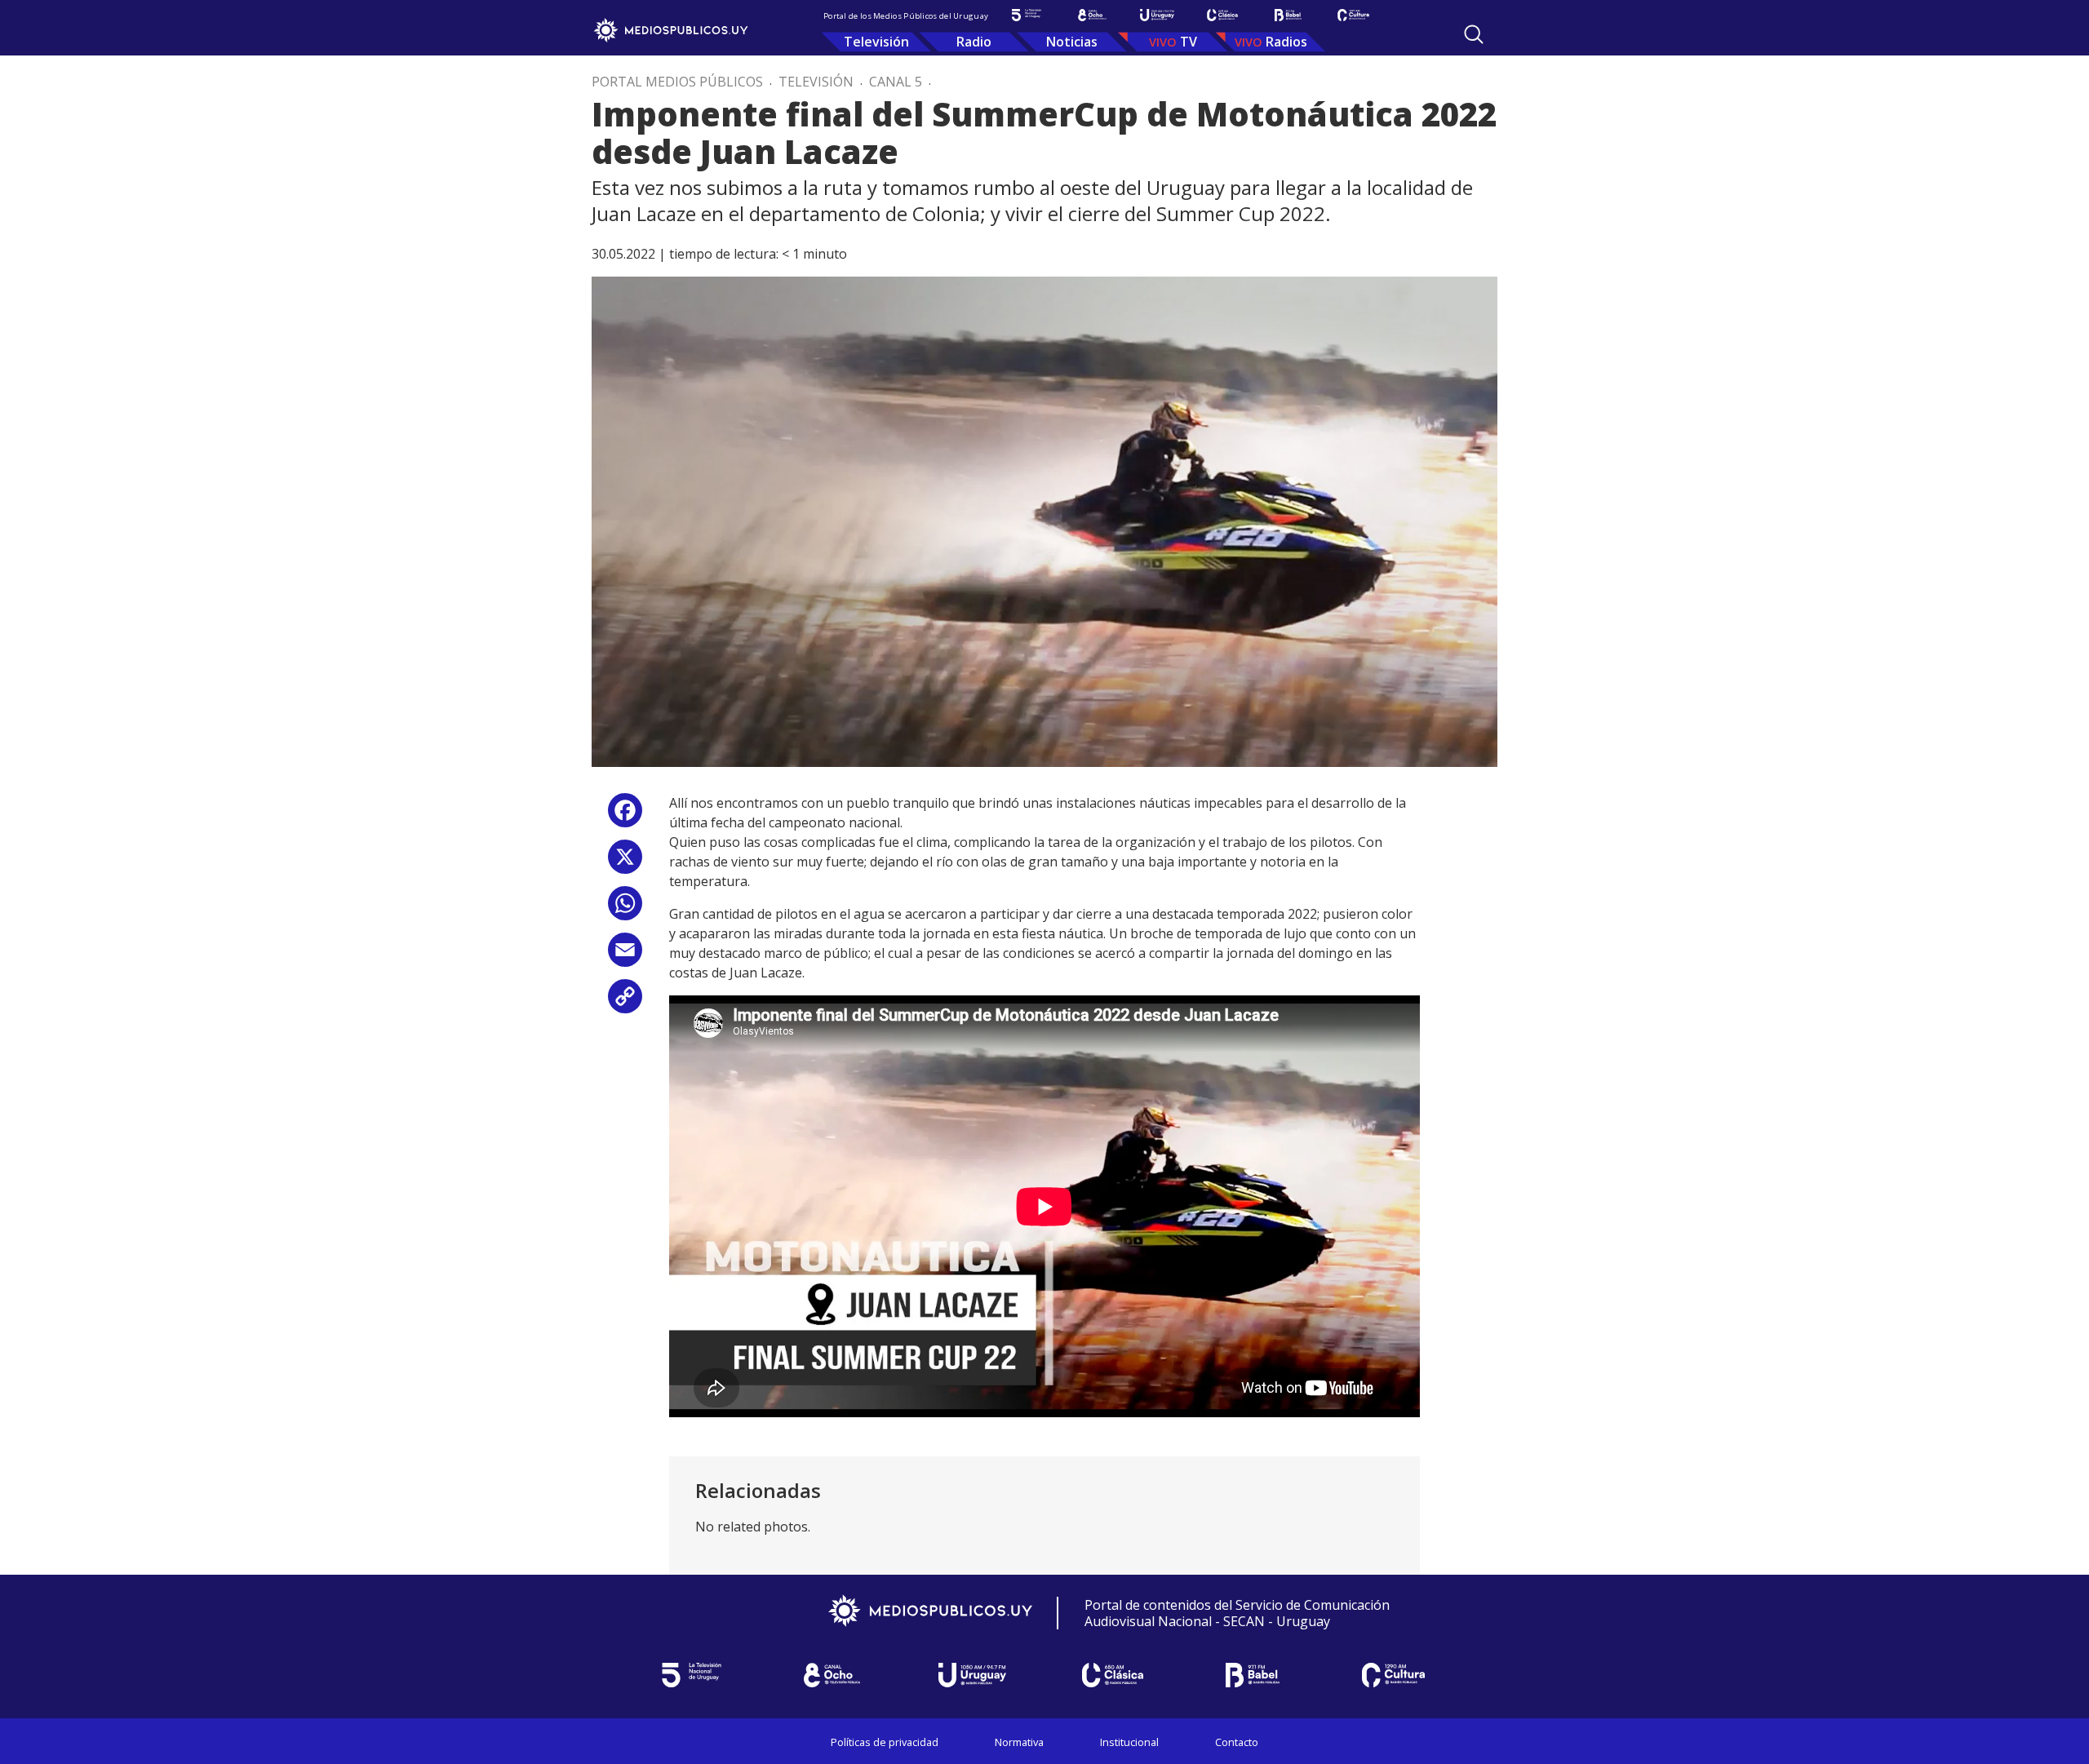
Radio (974, 42)
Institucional (1129, 1742)
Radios (1286, 42)
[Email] (625, 956)
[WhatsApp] (625, 909)
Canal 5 (896, 82)
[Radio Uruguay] (1157, 15)
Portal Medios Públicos (677, 82)
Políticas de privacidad (885, 1742)
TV (1189, 42)
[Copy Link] (625, 1002)
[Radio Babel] (1288, 15)
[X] (625, 863)
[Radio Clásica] (1222, 15)
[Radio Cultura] (1353, 15)
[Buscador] (1474, 34)
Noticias (1072, 42)
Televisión (876, 42)
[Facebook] (625, 816)
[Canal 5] (1027, 15)
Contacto (1237, 1742)
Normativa (1019, 1742)
